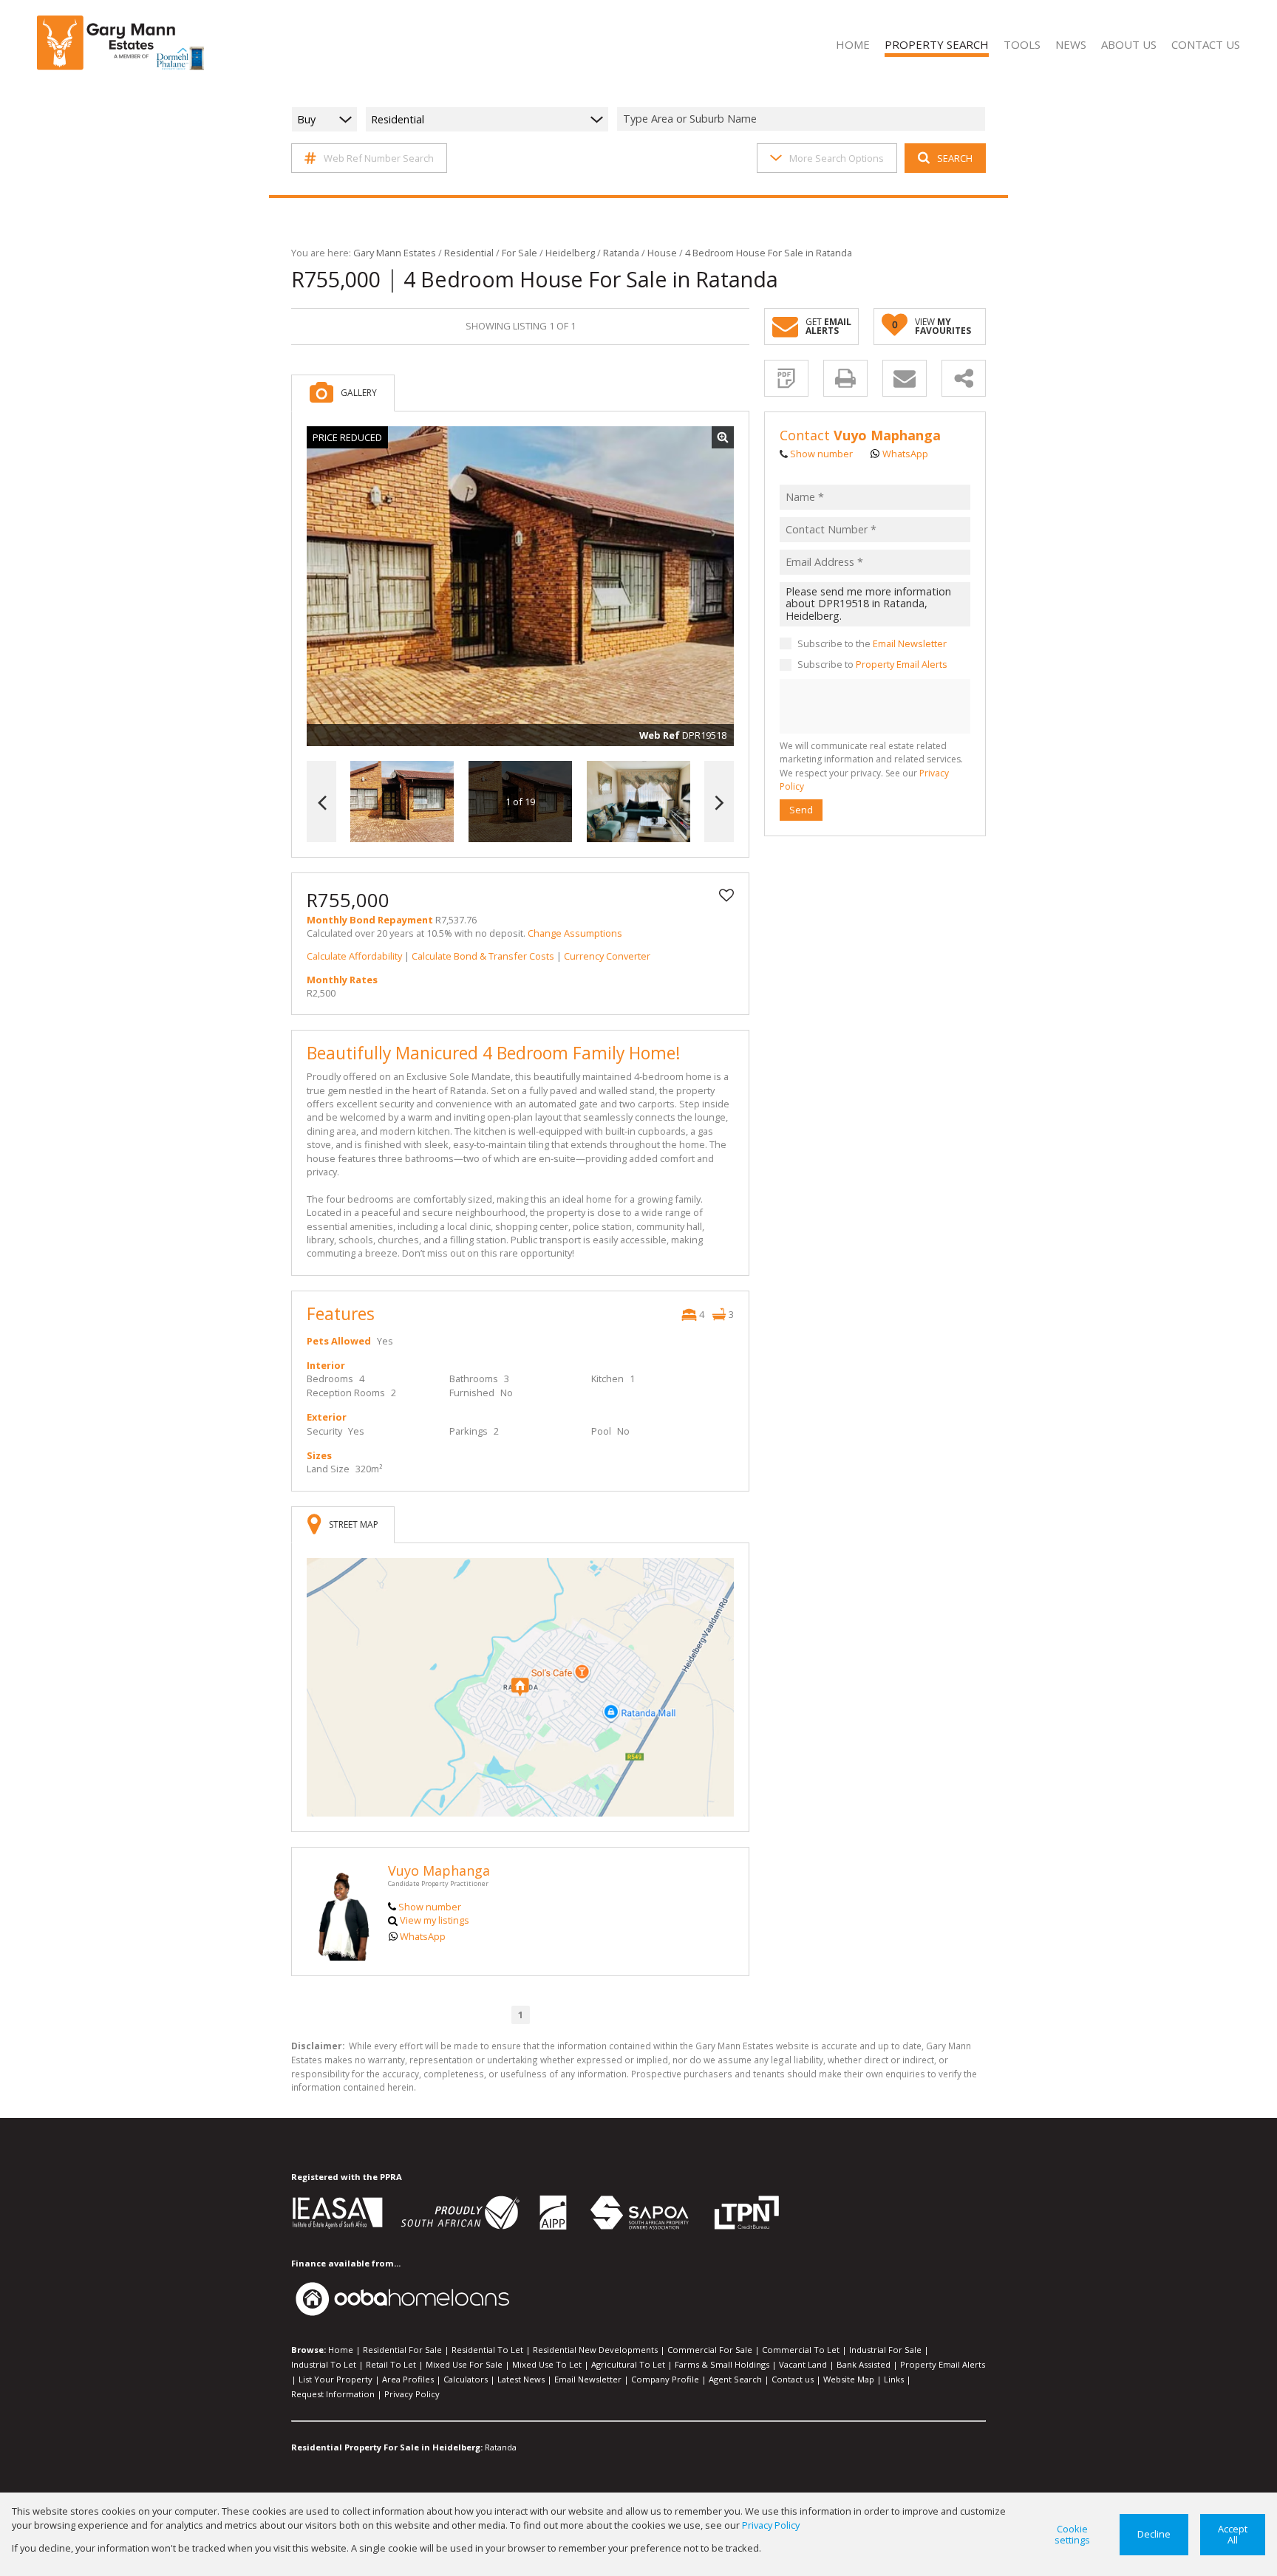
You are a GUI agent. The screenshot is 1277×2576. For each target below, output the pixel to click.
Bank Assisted (864, 2364)
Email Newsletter (910, 643)
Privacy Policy (412, 2394)
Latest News (521, 2379)
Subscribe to (872, 665)
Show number (430, 1907)
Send (801, 810)
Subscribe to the (872, 643)
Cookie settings (1072, 2534)
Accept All (1233, 2534)
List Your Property (336, 2379)
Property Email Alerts (902, 665)
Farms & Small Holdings (722, 2364)
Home (341, 2350)
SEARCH (955, 158)
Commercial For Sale (710, 2350)
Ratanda (621, 253)
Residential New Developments (595, 2350)
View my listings (435, 1920)
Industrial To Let (324, 2364)
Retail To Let (391, 2364)
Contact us (793, 2379)
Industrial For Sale (885, 2350)
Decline (1154, 2534)
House (662, 253)
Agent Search (735, 2379)
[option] (638, 802)
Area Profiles (408, 2379)
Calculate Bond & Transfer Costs (483, 956)
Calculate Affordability (354, 956)
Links (894, 2379)
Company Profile (665, 2379)
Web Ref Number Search (379, 158)
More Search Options (837, 158)
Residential (469, 253)
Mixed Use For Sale (464, 2364)
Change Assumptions (575, 933)
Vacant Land (803, 2364)
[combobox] (803, 119)
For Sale (520, 253)
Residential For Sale (402, 2350)
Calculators (466, 2379)
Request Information (333, 2394)
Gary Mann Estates (395, 253)
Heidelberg (570, 253)
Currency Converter (607, 956)
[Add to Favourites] (726, 895)
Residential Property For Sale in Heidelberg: (387, 2447)
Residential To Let (487, 2350)
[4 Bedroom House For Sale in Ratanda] (520, 587)
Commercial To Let (801, 2350)
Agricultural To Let (628, 2364)
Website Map (849, 2379)
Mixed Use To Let (547, 2364)
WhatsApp (423, 1936)
